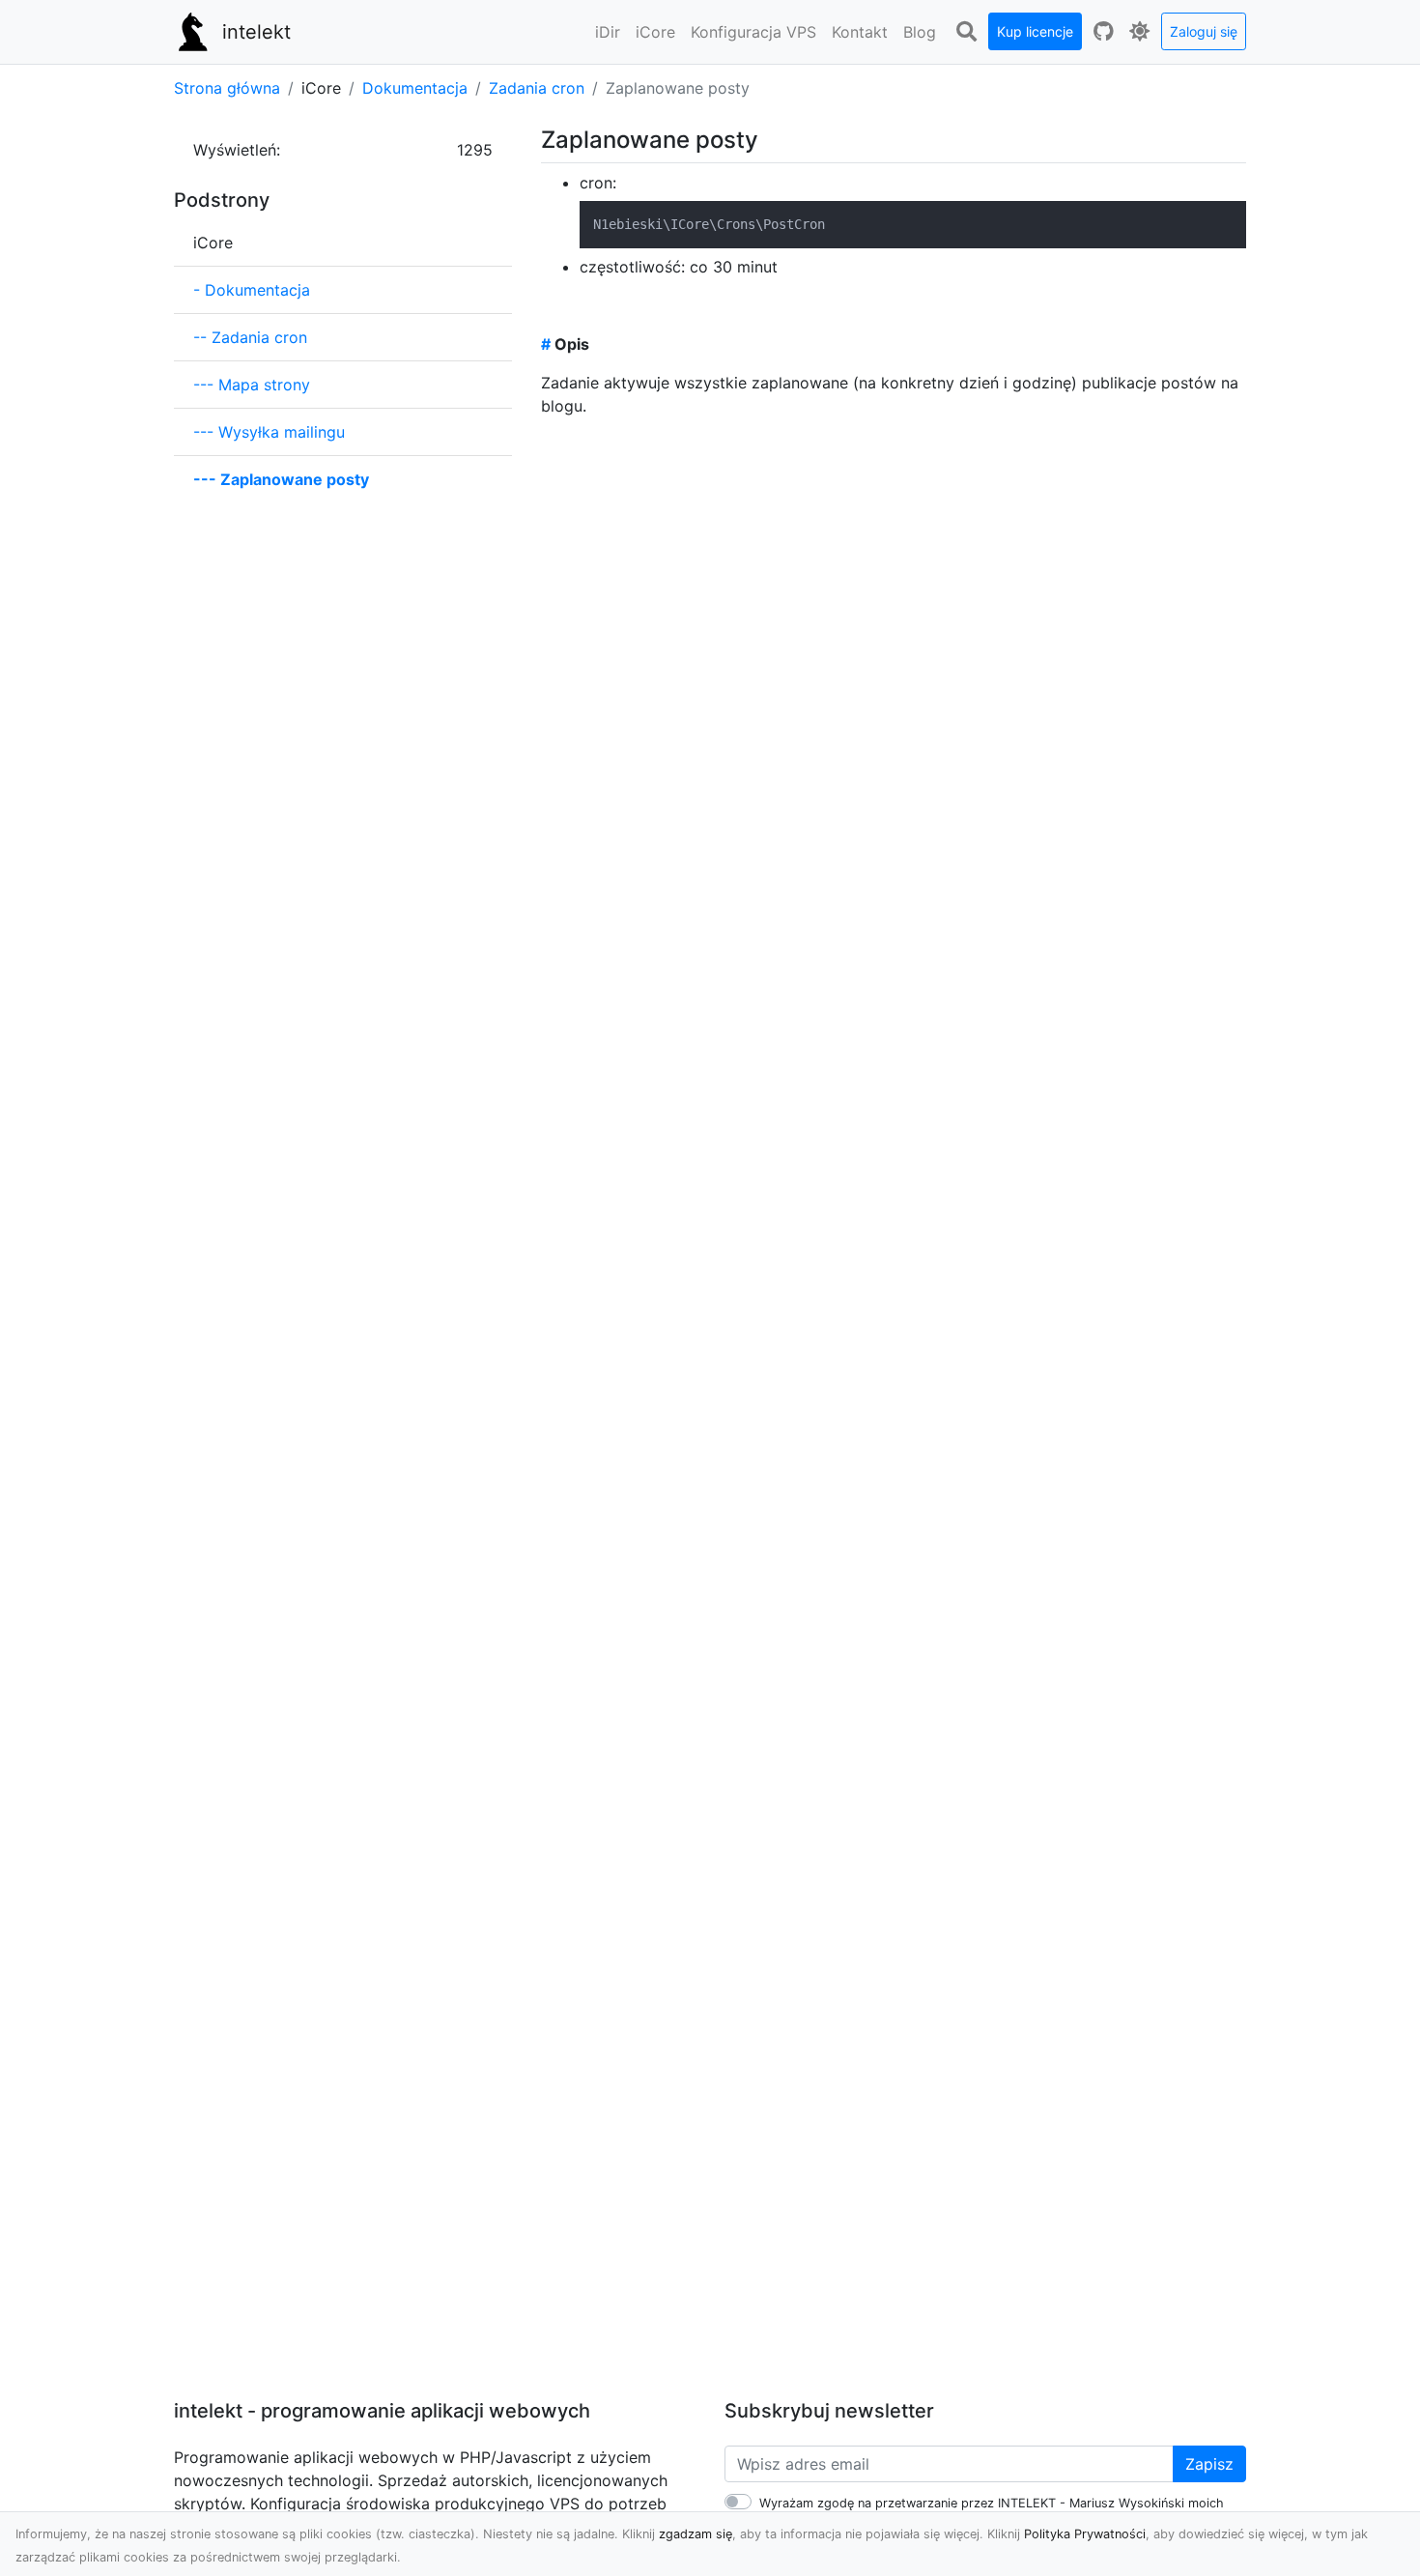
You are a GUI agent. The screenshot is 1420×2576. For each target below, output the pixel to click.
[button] (608, 32)
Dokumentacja (415, 88)
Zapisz (1209, 2464)
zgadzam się (696, 2534)
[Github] (1104, 32)
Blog (920, 32)
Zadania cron (537, 88)
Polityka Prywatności (1085, 2534)
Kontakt (860, 32)
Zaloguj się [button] (1204, 31)
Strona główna (227, 88)
